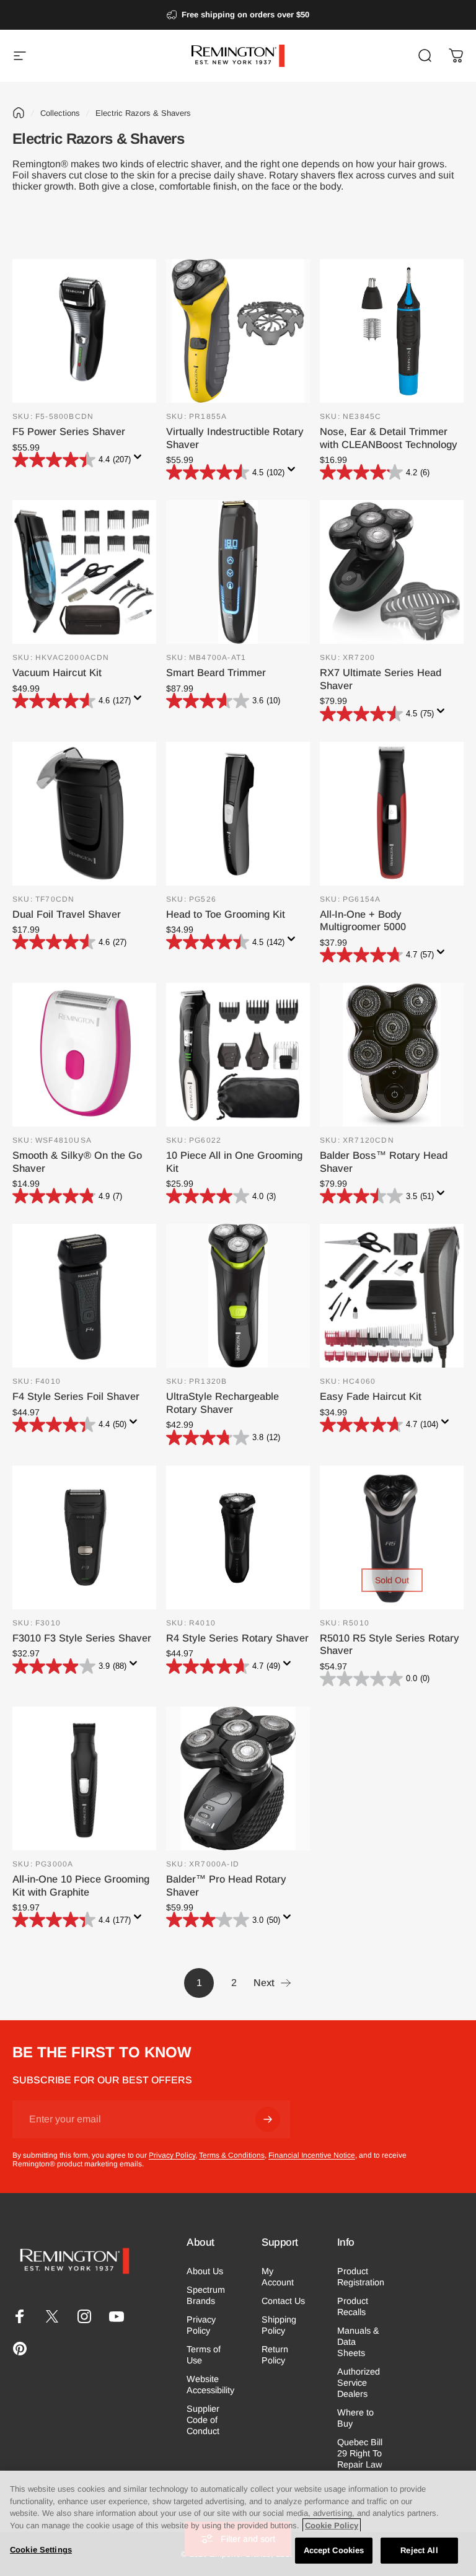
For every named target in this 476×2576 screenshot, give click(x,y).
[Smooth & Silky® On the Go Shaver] (84, 1055)
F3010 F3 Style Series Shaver (82, 1638)
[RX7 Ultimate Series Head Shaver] (392, 572)
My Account (278, 2277)
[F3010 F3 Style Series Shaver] (84, 1537)
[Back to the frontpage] (19, 113)
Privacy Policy (172, 2155)
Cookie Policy (332, 2525)
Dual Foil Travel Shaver (67, 914)
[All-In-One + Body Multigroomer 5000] (392, 814)
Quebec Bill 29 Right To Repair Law (360, 2453)
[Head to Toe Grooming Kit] (238, 814)
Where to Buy (355, 2418)
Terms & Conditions (232, 2155)
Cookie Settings (41, 2550)
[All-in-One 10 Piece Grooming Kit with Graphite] (84, 1778)
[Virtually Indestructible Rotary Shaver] (238, 331)
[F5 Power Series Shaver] (84, 331)
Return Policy (275, 2355)
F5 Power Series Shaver (69, 431)
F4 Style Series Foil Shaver (76, 1396)
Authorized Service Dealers (359, 2383)
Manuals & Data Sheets (358, 2342)
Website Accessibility (210, 2385)
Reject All (419, 2550)
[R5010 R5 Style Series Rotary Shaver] (392, 1537)
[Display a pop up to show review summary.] (140, 460)
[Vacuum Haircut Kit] (84, 572)
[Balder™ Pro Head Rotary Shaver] (238, 1778)
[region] (238, 2523)
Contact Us (283, 2301)
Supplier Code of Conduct (203, 2420)
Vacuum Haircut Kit (57, 672)
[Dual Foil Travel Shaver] (84, 814)
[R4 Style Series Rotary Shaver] (238, 1537)
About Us (205, 2271)
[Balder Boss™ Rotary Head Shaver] (392, 1055)
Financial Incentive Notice (312, 2155)
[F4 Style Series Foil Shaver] (84, 1296)
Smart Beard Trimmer (216, 672)
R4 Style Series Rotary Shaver (237, 1638)
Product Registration (361, 2277)
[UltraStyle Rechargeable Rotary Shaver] (238, 1296)
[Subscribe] (268, 2119)
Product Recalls (353, 2306)
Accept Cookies (334, 2550)
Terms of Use (204, 2355)
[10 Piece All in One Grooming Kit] (238, 1055)
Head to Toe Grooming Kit (226, 914)
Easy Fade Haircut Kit (371, 1396)
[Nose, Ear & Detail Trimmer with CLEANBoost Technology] (392, 331)
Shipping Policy (279, 2325)
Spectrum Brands (206, 2295)
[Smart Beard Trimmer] (238, 572)
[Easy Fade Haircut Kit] (392, 1296)
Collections (60, 113)
